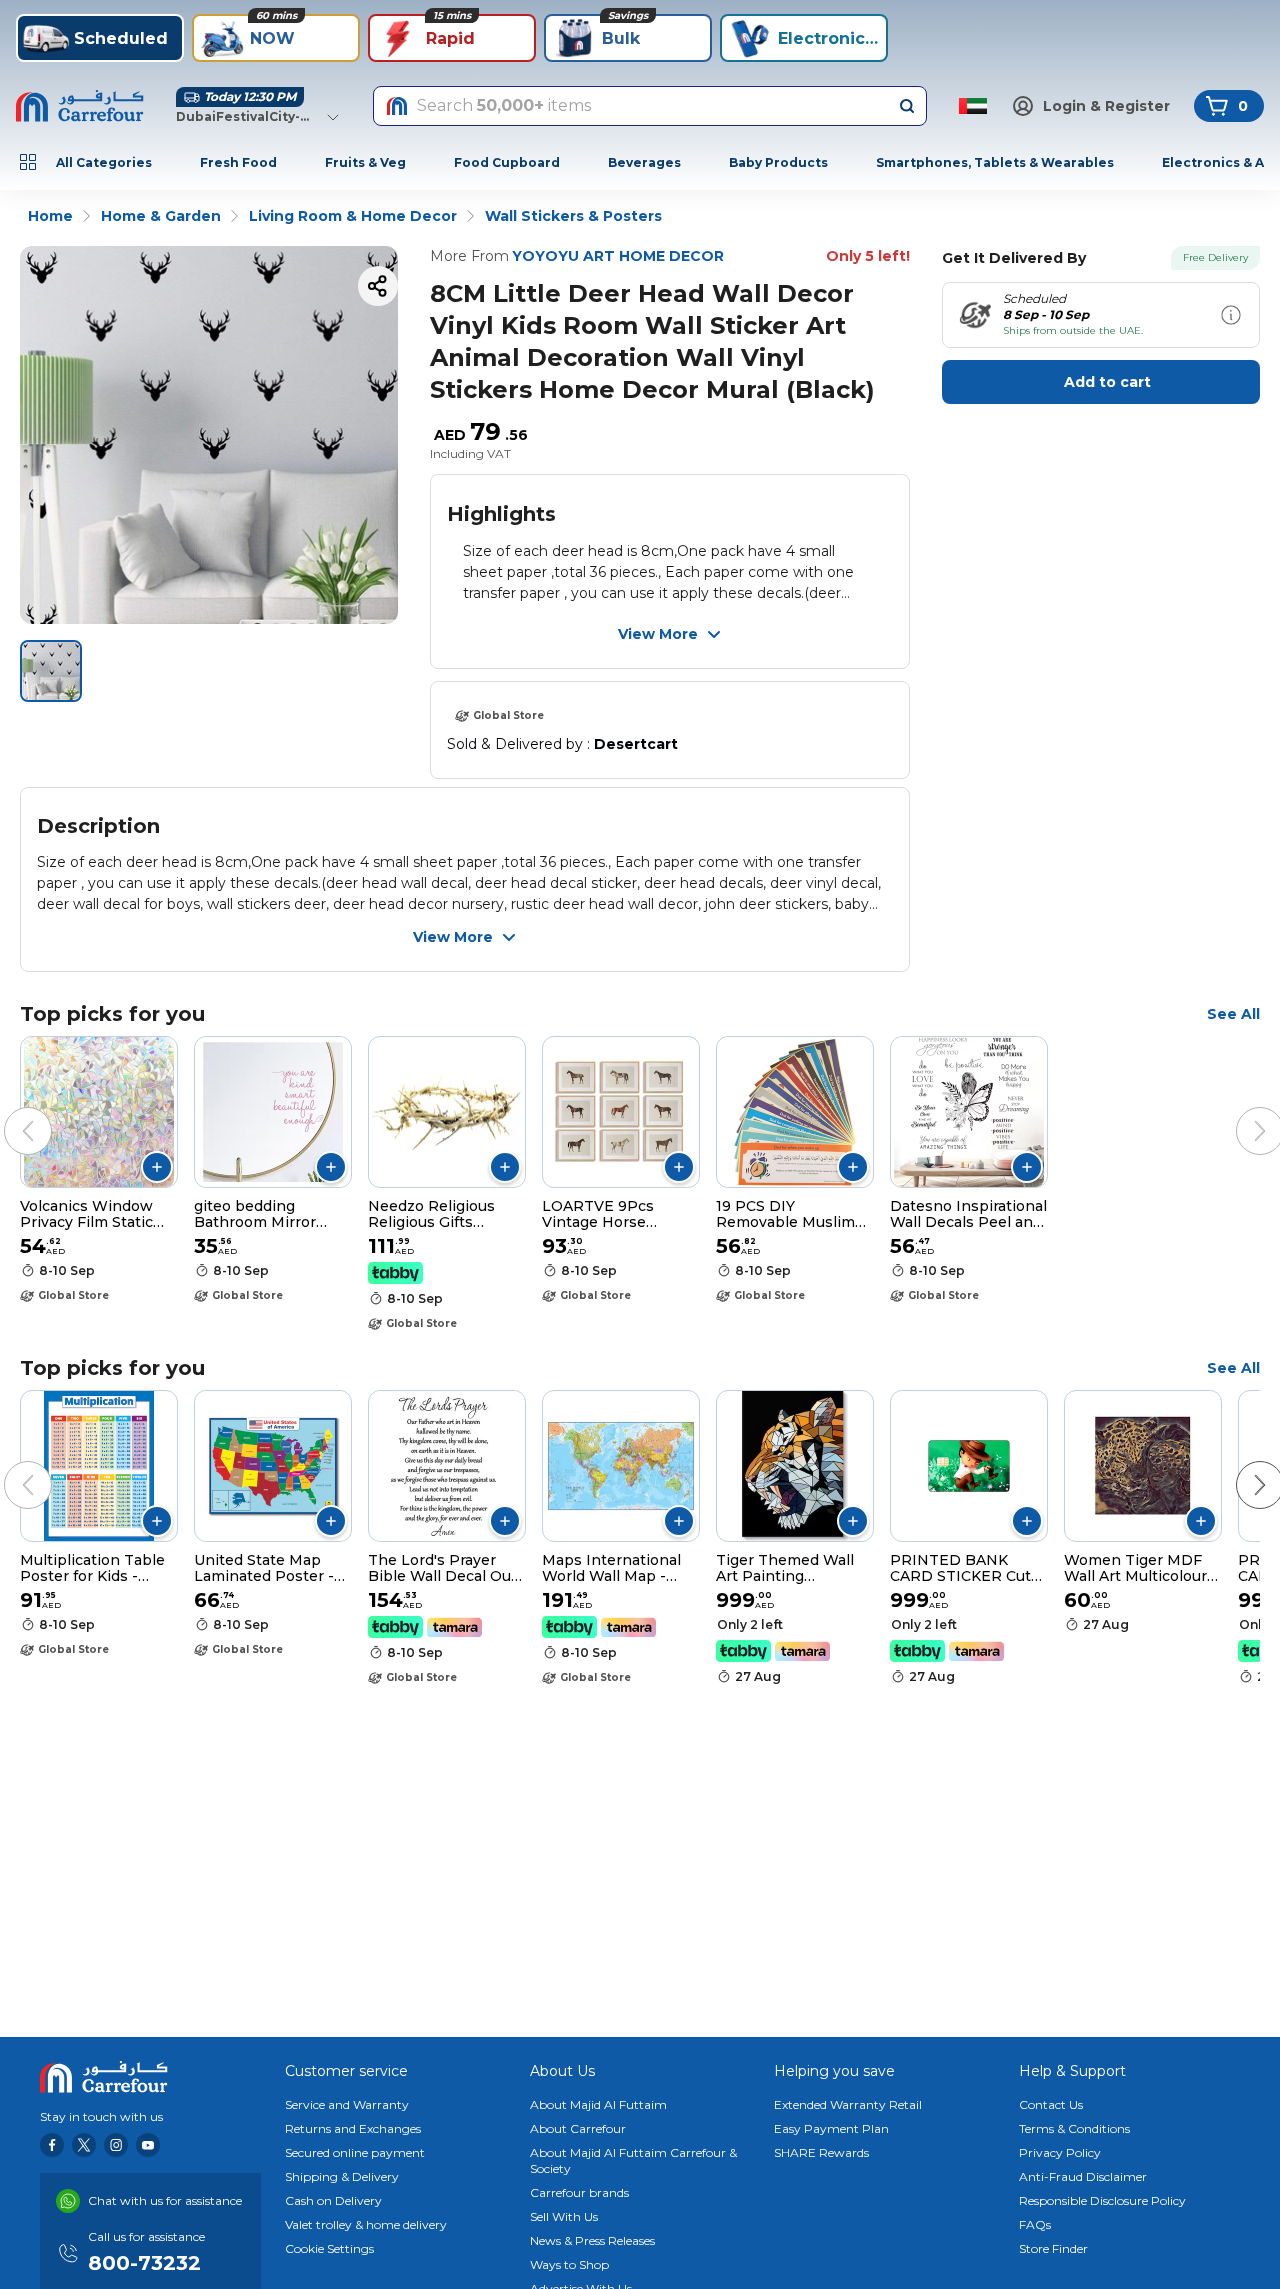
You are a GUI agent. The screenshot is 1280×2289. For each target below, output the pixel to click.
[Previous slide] (8, 1111)
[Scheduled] (1231, 315)
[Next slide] (1240, 1111)
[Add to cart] (157, 1167)
